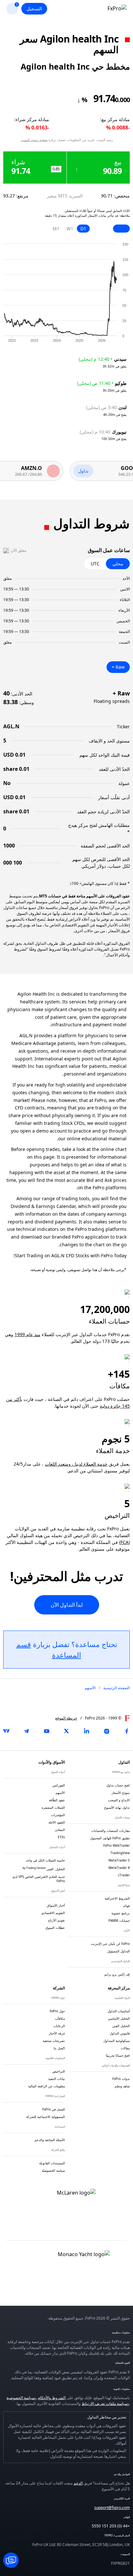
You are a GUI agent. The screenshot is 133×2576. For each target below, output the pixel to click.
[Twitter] (66, 1731)
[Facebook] (127, 1731)
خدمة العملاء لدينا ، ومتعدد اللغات (76, 1464)
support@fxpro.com (112, 2508)
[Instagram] (107, 1731)
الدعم (78, 2483)
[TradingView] (6, 1731)
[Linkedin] (87, 1731)
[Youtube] (46, 1731)
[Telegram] (26, 1731)
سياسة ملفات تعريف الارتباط (105, 2404)
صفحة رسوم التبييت (34, 140)
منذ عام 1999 (27, 1334)
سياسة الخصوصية (21, 2398)
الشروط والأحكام (52, 2398)
